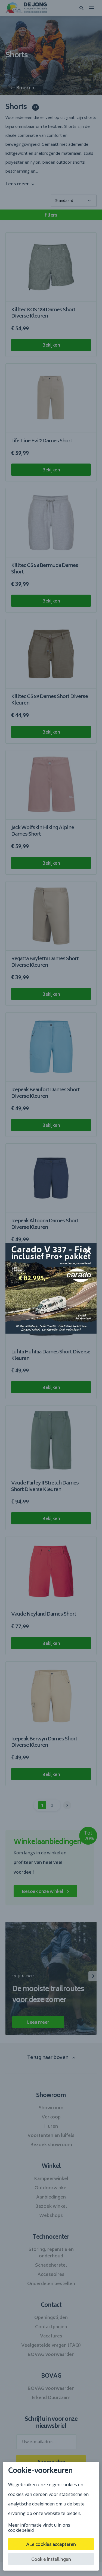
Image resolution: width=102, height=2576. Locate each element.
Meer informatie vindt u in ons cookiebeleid (39, 2528)
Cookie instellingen (51, 2560)
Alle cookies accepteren (51, 2545)
